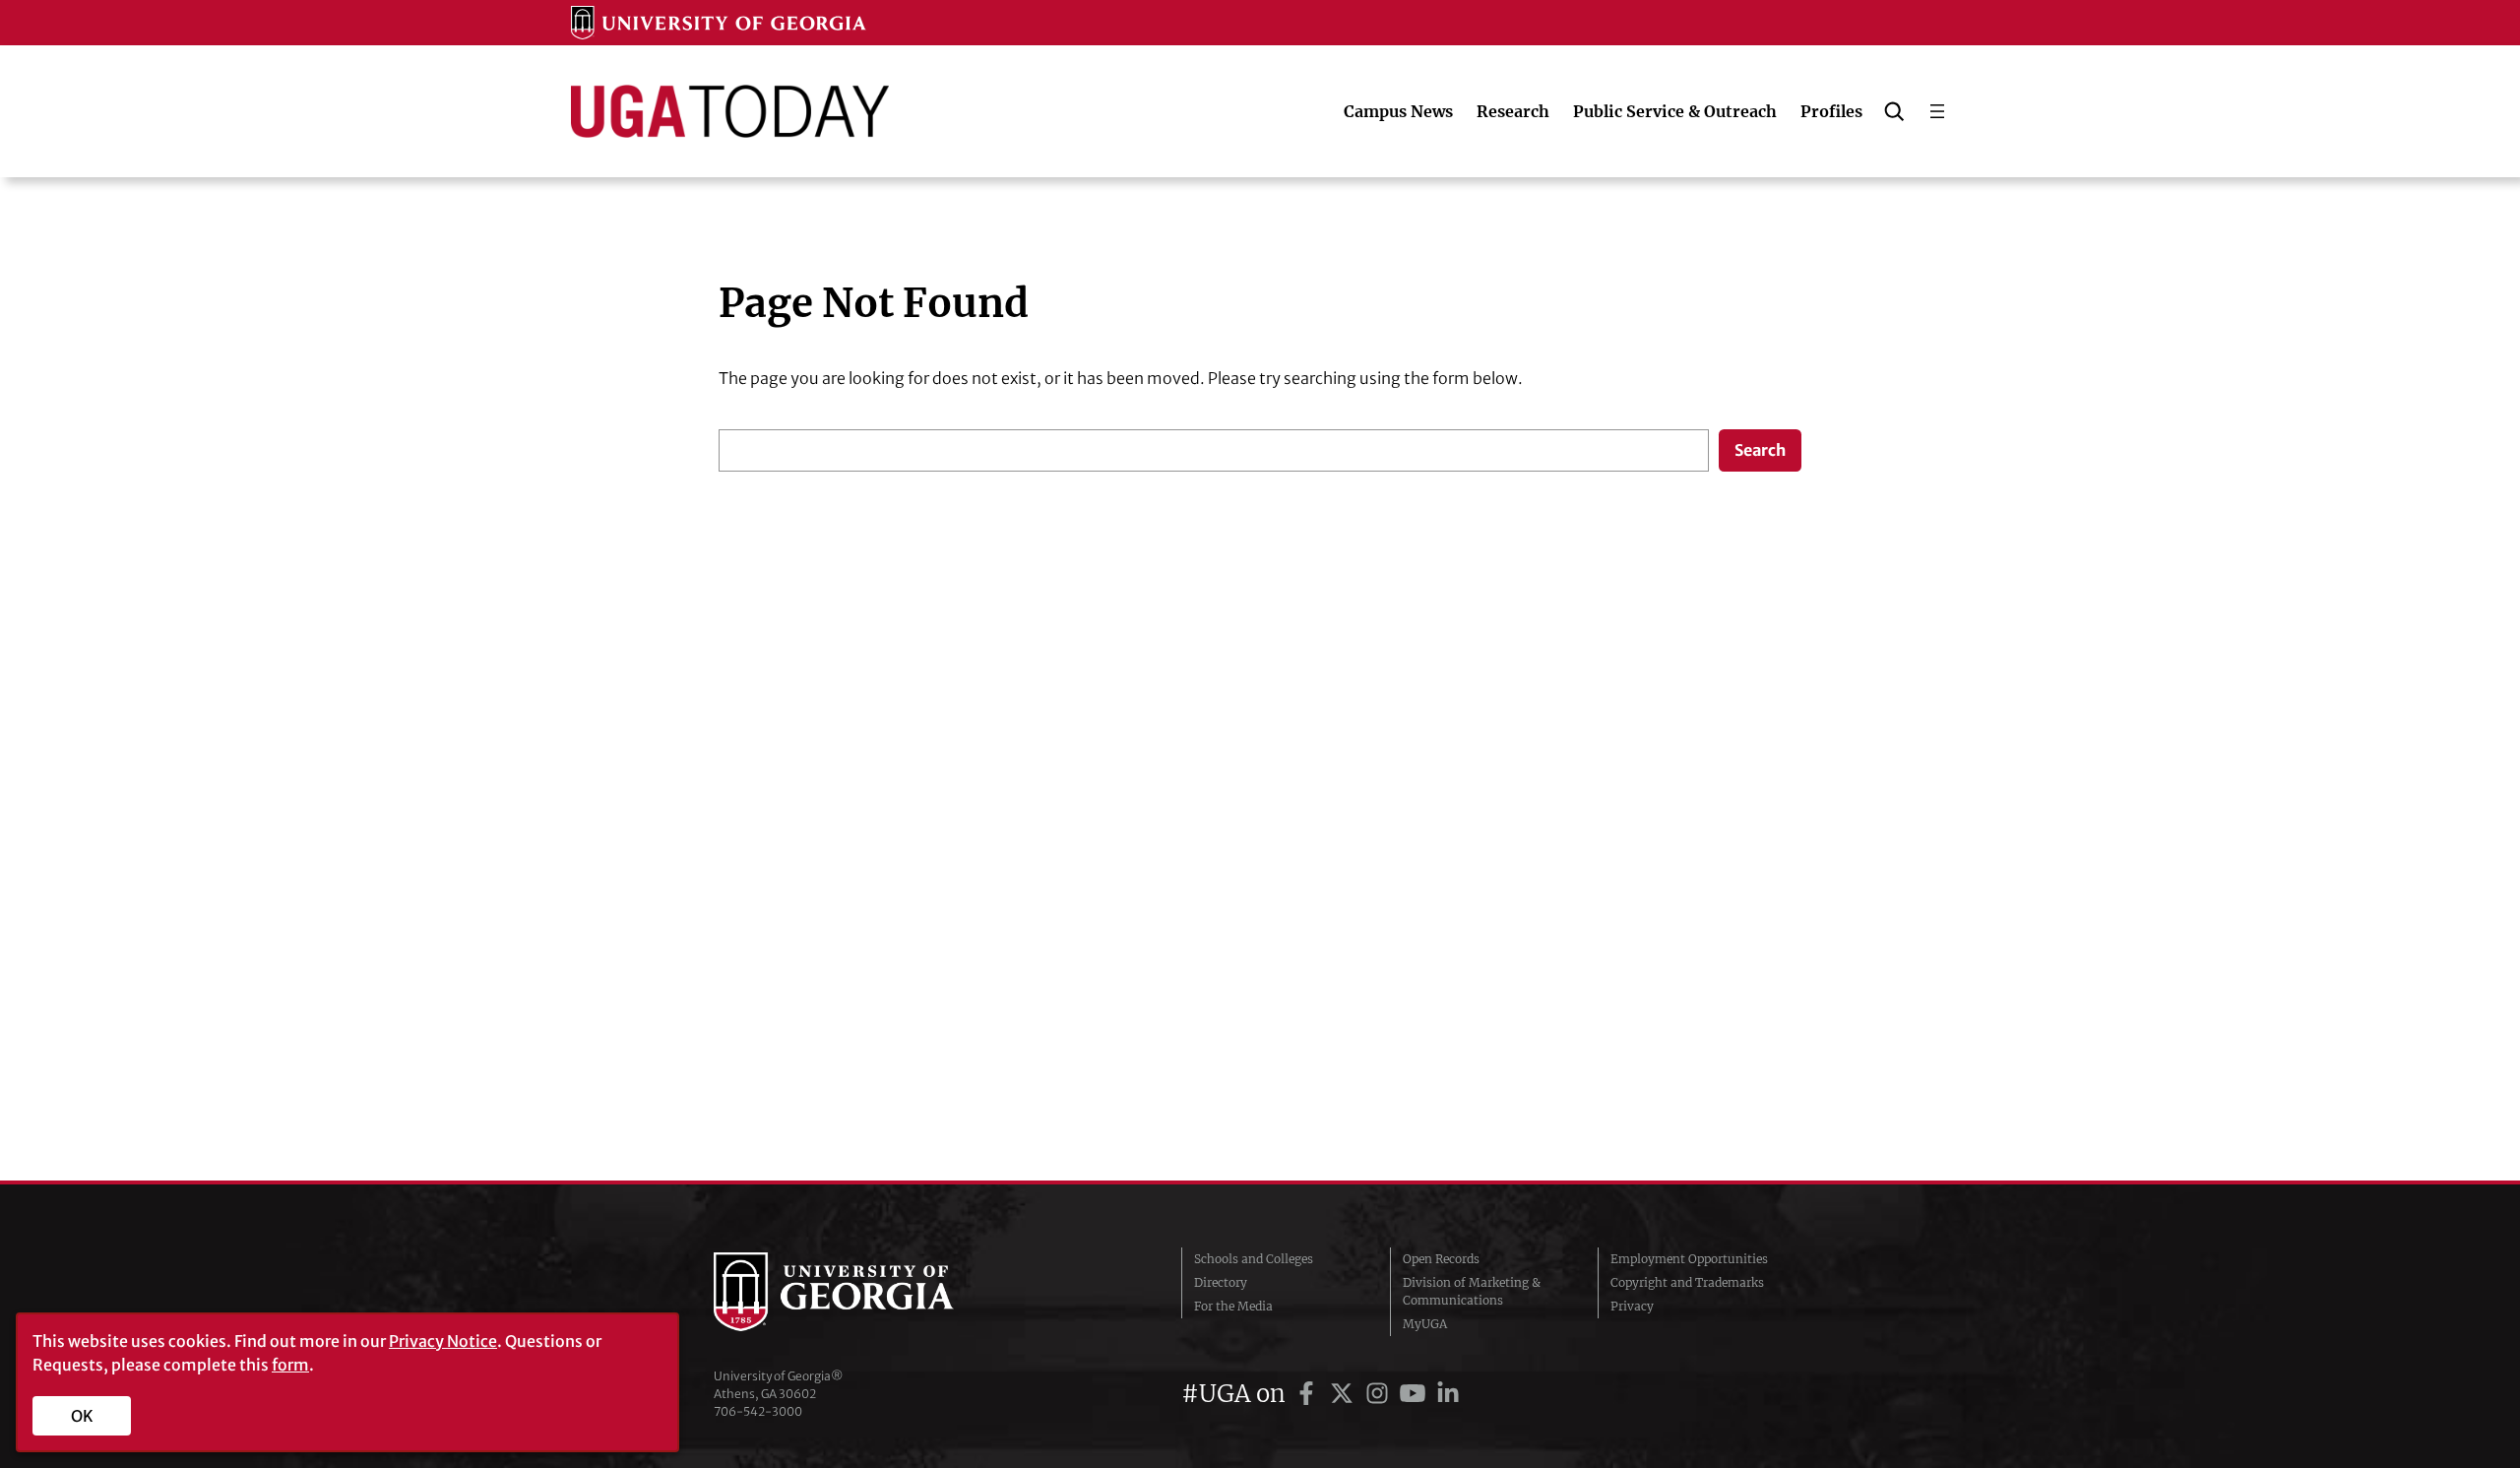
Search (1760, 450)
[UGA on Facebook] (1309, 1394)
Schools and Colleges (1254, 1259)
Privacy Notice (443, 1341)
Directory (1221, 1282)
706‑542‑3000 (758, 1411)
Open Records (1441, 1259)
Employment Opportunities (1689, 1259)
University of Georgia (861, 1292)
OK (82, 1416)
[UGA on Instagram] (1380, 1394)
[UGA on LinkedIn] (1448, 1394)
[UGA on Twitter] (1345, 1394)
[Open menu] (1937, 111)
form (290, 1365)
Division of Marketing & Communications (1472, 1291)
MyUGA (1425, 1324)
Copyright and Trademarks (1687, 1282)
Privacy (1632, 1306)
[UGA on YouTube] (1416, 1394)
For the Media (1233, 1306)
